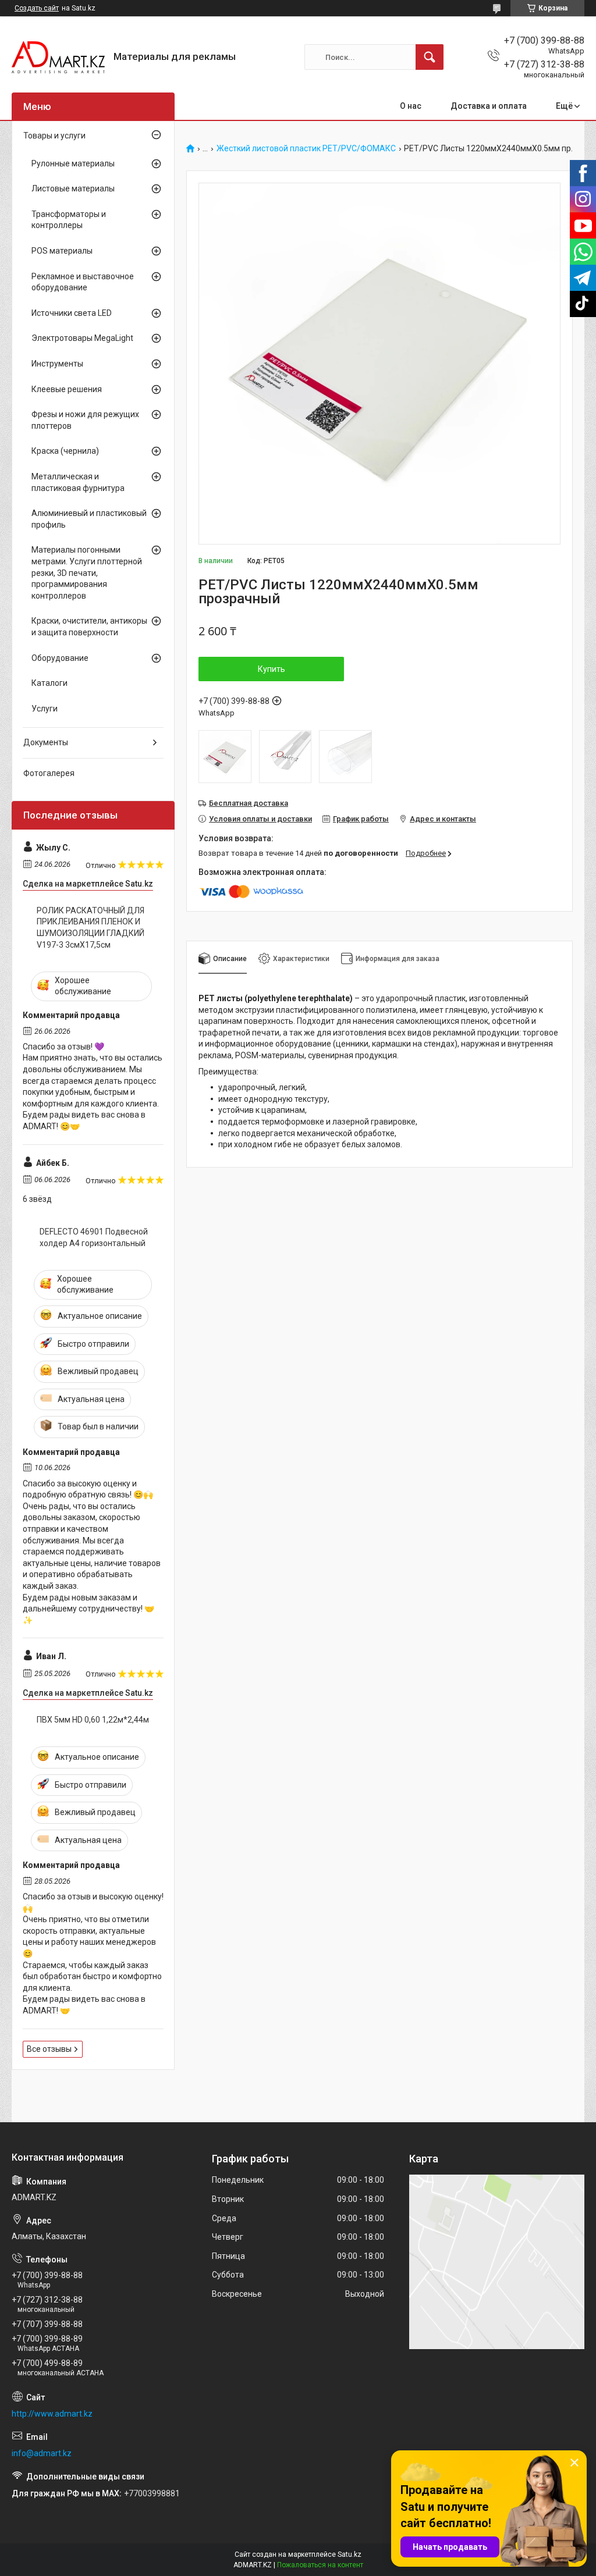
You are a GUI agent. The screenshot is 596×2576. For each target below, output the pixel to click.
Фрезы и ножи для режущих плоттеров (85, 420)
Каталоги (49, 683)
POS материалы (62, 251)
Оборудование (60, 658)
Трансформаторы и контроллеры (69, 220)
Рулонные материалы (73, 163)
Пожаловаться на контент (320, 2565)
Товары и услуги (54, 136)
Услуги (45, 709)
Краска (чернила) (65, 451)
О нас (411, 106)
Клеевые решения (67, 389)
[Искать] (430, 57)
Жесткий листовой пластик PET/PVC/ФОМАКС (306, 149)
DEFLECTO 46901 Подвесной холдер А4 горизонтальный (94, 1237)
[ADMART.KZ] (58, 57)
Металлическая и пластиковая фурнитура (78, 482)
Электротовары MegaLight (82, 338)
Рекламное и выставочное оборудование (83, 282)
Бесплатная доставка (249, 803)
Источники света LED (72, 313)
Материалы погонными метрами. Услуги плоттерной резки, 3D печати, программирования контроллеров (87, 572)
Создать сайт (37, 8)
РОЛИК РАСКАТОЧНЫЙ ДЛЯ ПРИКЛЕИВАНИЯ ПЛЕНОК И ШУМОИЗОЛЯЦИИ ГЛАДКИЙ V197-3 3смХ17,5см (91, 928)
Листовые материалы (73, 188)
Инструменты (57, 364)
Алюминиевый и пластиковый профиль (89, 519)
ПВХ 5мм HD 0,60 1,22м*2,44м (93, 1720)
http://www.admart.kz (52, 2414)
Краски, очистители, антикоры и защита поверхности (89, 627)
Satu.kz (350, 2554)
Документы (46, 742)
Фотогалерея (49, 773)
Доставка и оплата (489, 106)
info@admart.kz (42, 2453)
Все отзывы (49, 2049)
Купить (272, 669)
